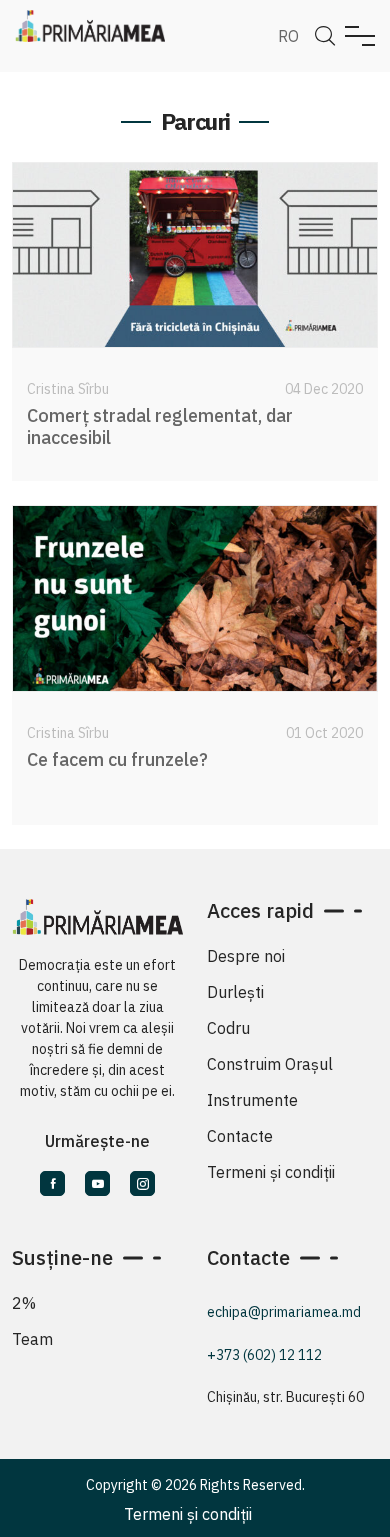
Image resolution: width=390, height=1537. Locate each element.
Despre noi (246, 956)
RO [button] (288, 36)
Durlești (235, 992)
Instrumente (252, 1100)
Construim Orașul (270, 1064)
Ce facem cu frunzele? (117, 759)
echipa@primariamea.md (284, 1312)
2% (24, 1303)
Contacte (240, 1136)
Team (32, 1339)
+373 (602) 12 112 (264, 1355)
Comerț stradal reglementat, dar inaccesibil (160, 426)
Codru (228, 1028)
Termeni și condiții (271, 1172)
